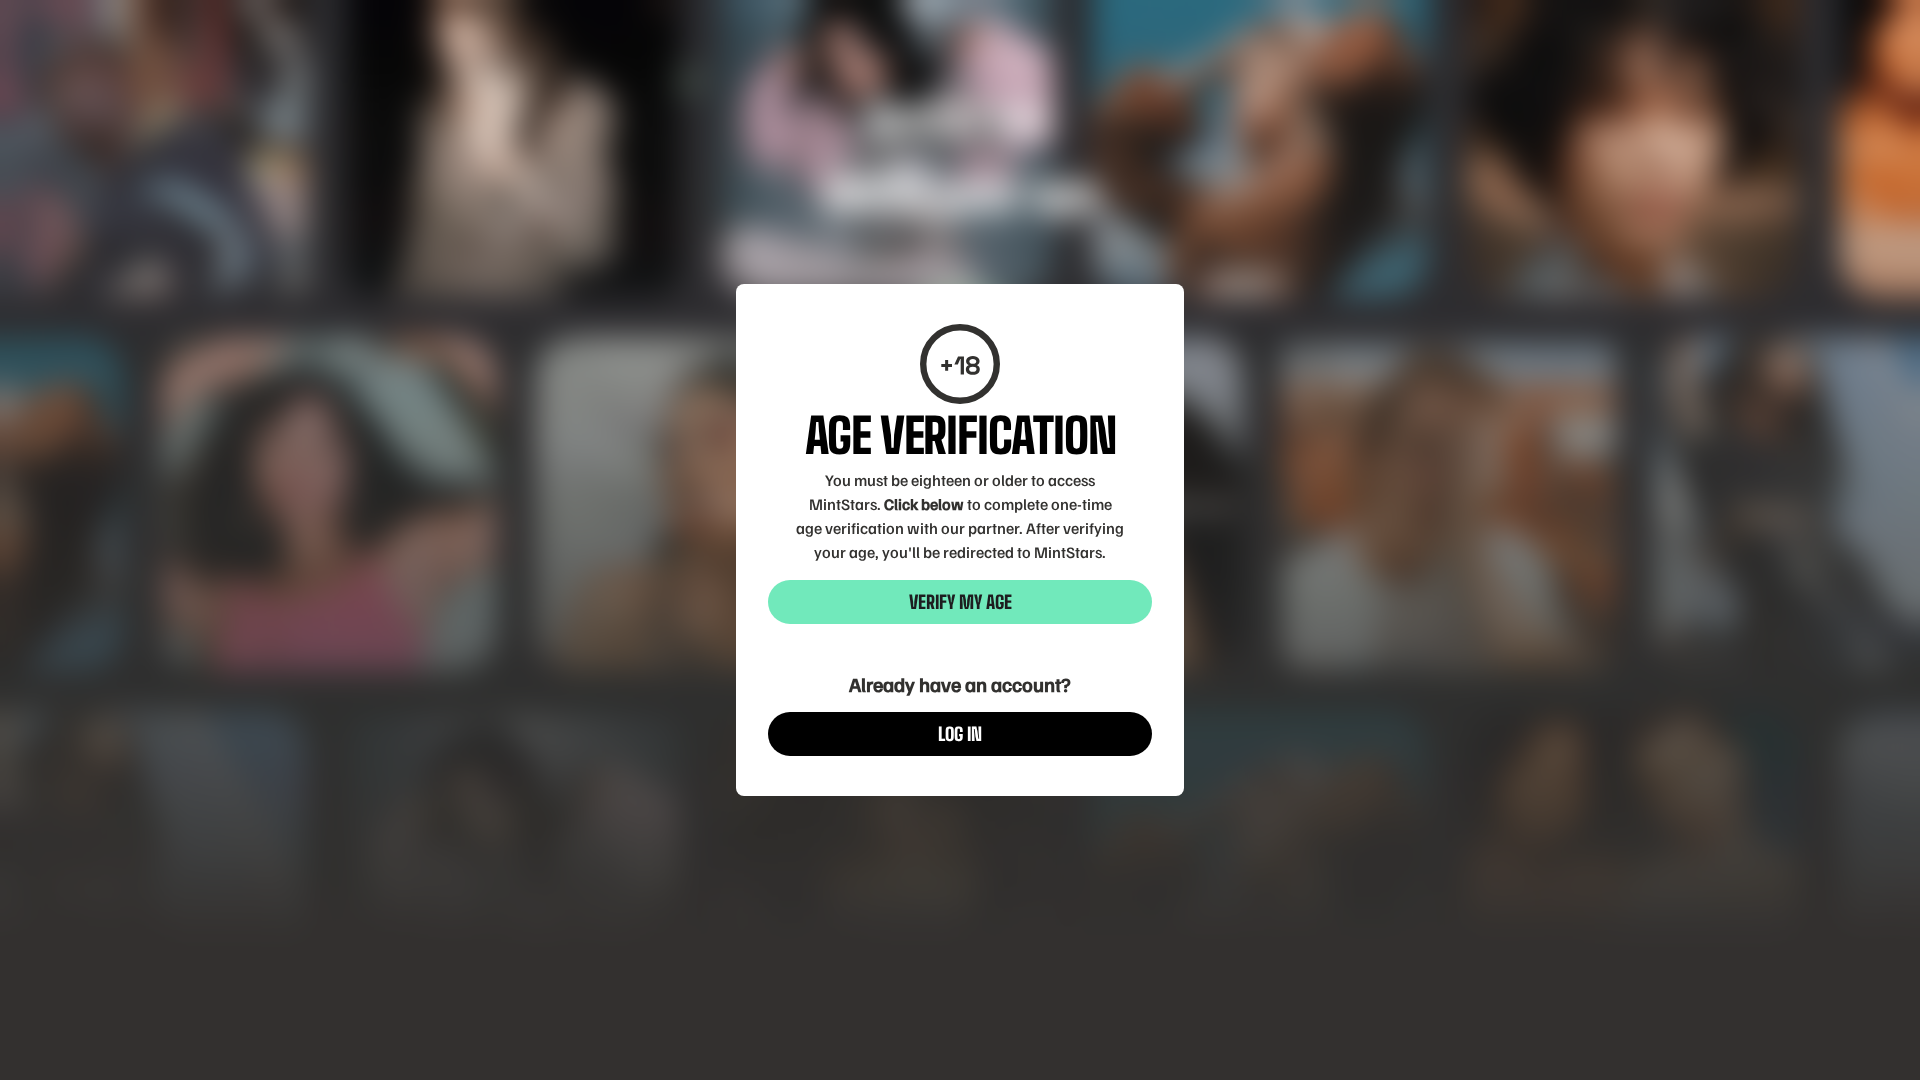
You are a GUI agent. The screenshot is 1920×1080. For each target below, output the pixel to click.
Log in (960, 734)
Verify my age (960, 602)
